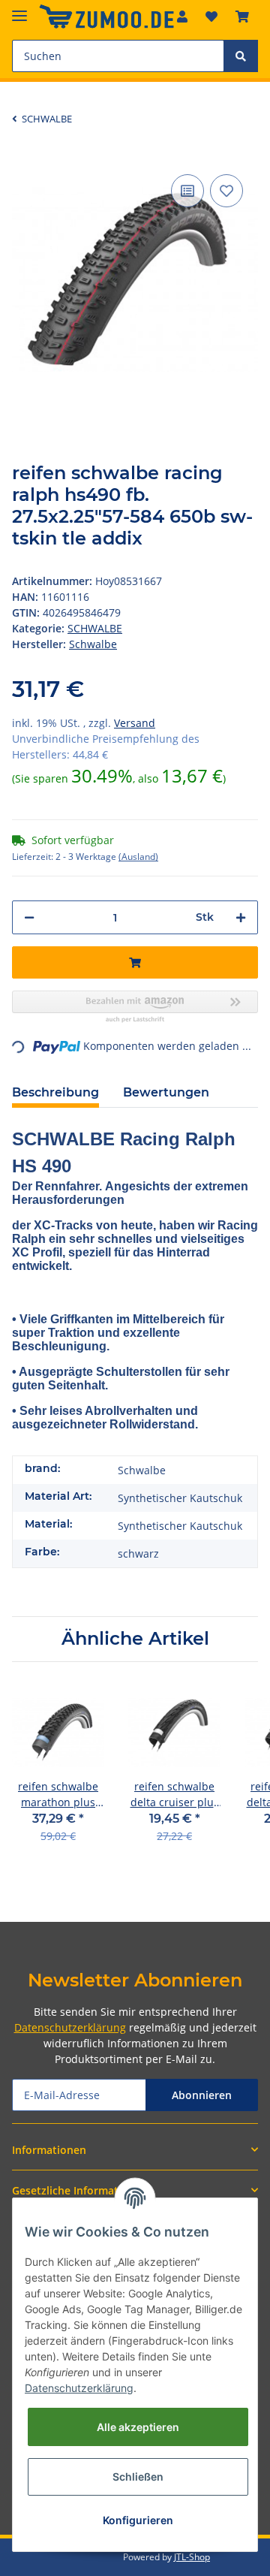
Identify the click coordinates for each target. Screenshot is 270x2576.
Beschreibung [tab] (55, 1092)
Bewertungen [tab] (166, 1092)
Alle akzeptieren (138, 2427)
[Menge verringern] (29, 917)
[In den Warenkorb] (135, 962)
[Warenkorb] (242, 17)
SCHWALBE (95, 628)
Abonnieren (202, 2095)
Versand (135, 723)
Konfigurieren (138, 2520)
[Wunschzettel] (211, 17)
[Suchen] (241, 56)
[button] (135, 2150)
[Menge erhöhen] (241, 917)
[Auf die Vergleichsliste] (187, 191)
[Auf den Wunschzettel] (226, 191)
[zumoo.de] (106, 17)
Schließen (138, 2476)
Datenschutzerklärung (70, 2027)
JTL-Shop (192, 2557)
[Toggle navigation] (19, 9)
